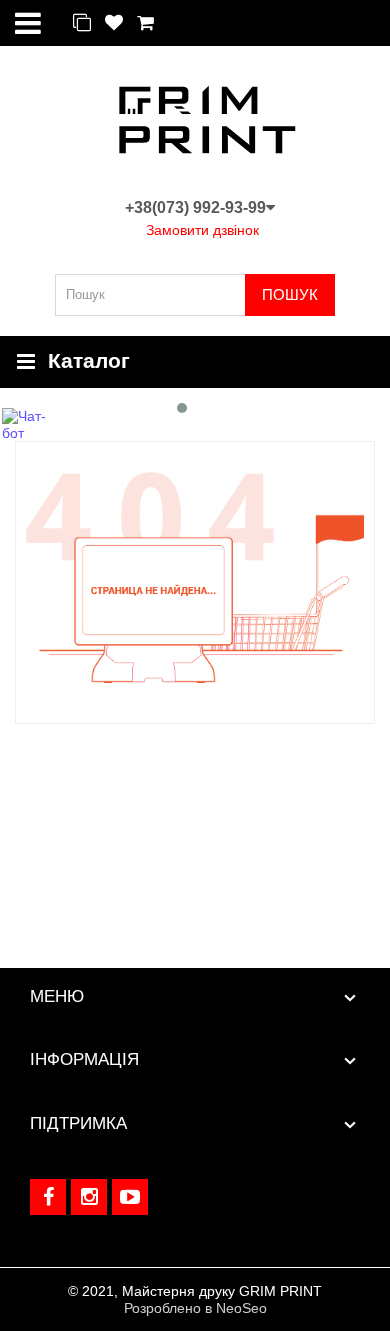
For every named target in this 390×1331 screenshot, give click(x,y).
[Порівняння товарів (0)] (82, 23)
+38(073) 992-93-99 (195, 207)
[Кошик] (145, 23)
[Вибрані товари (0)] (114, 23)
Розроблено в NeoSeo (195, 1308)
